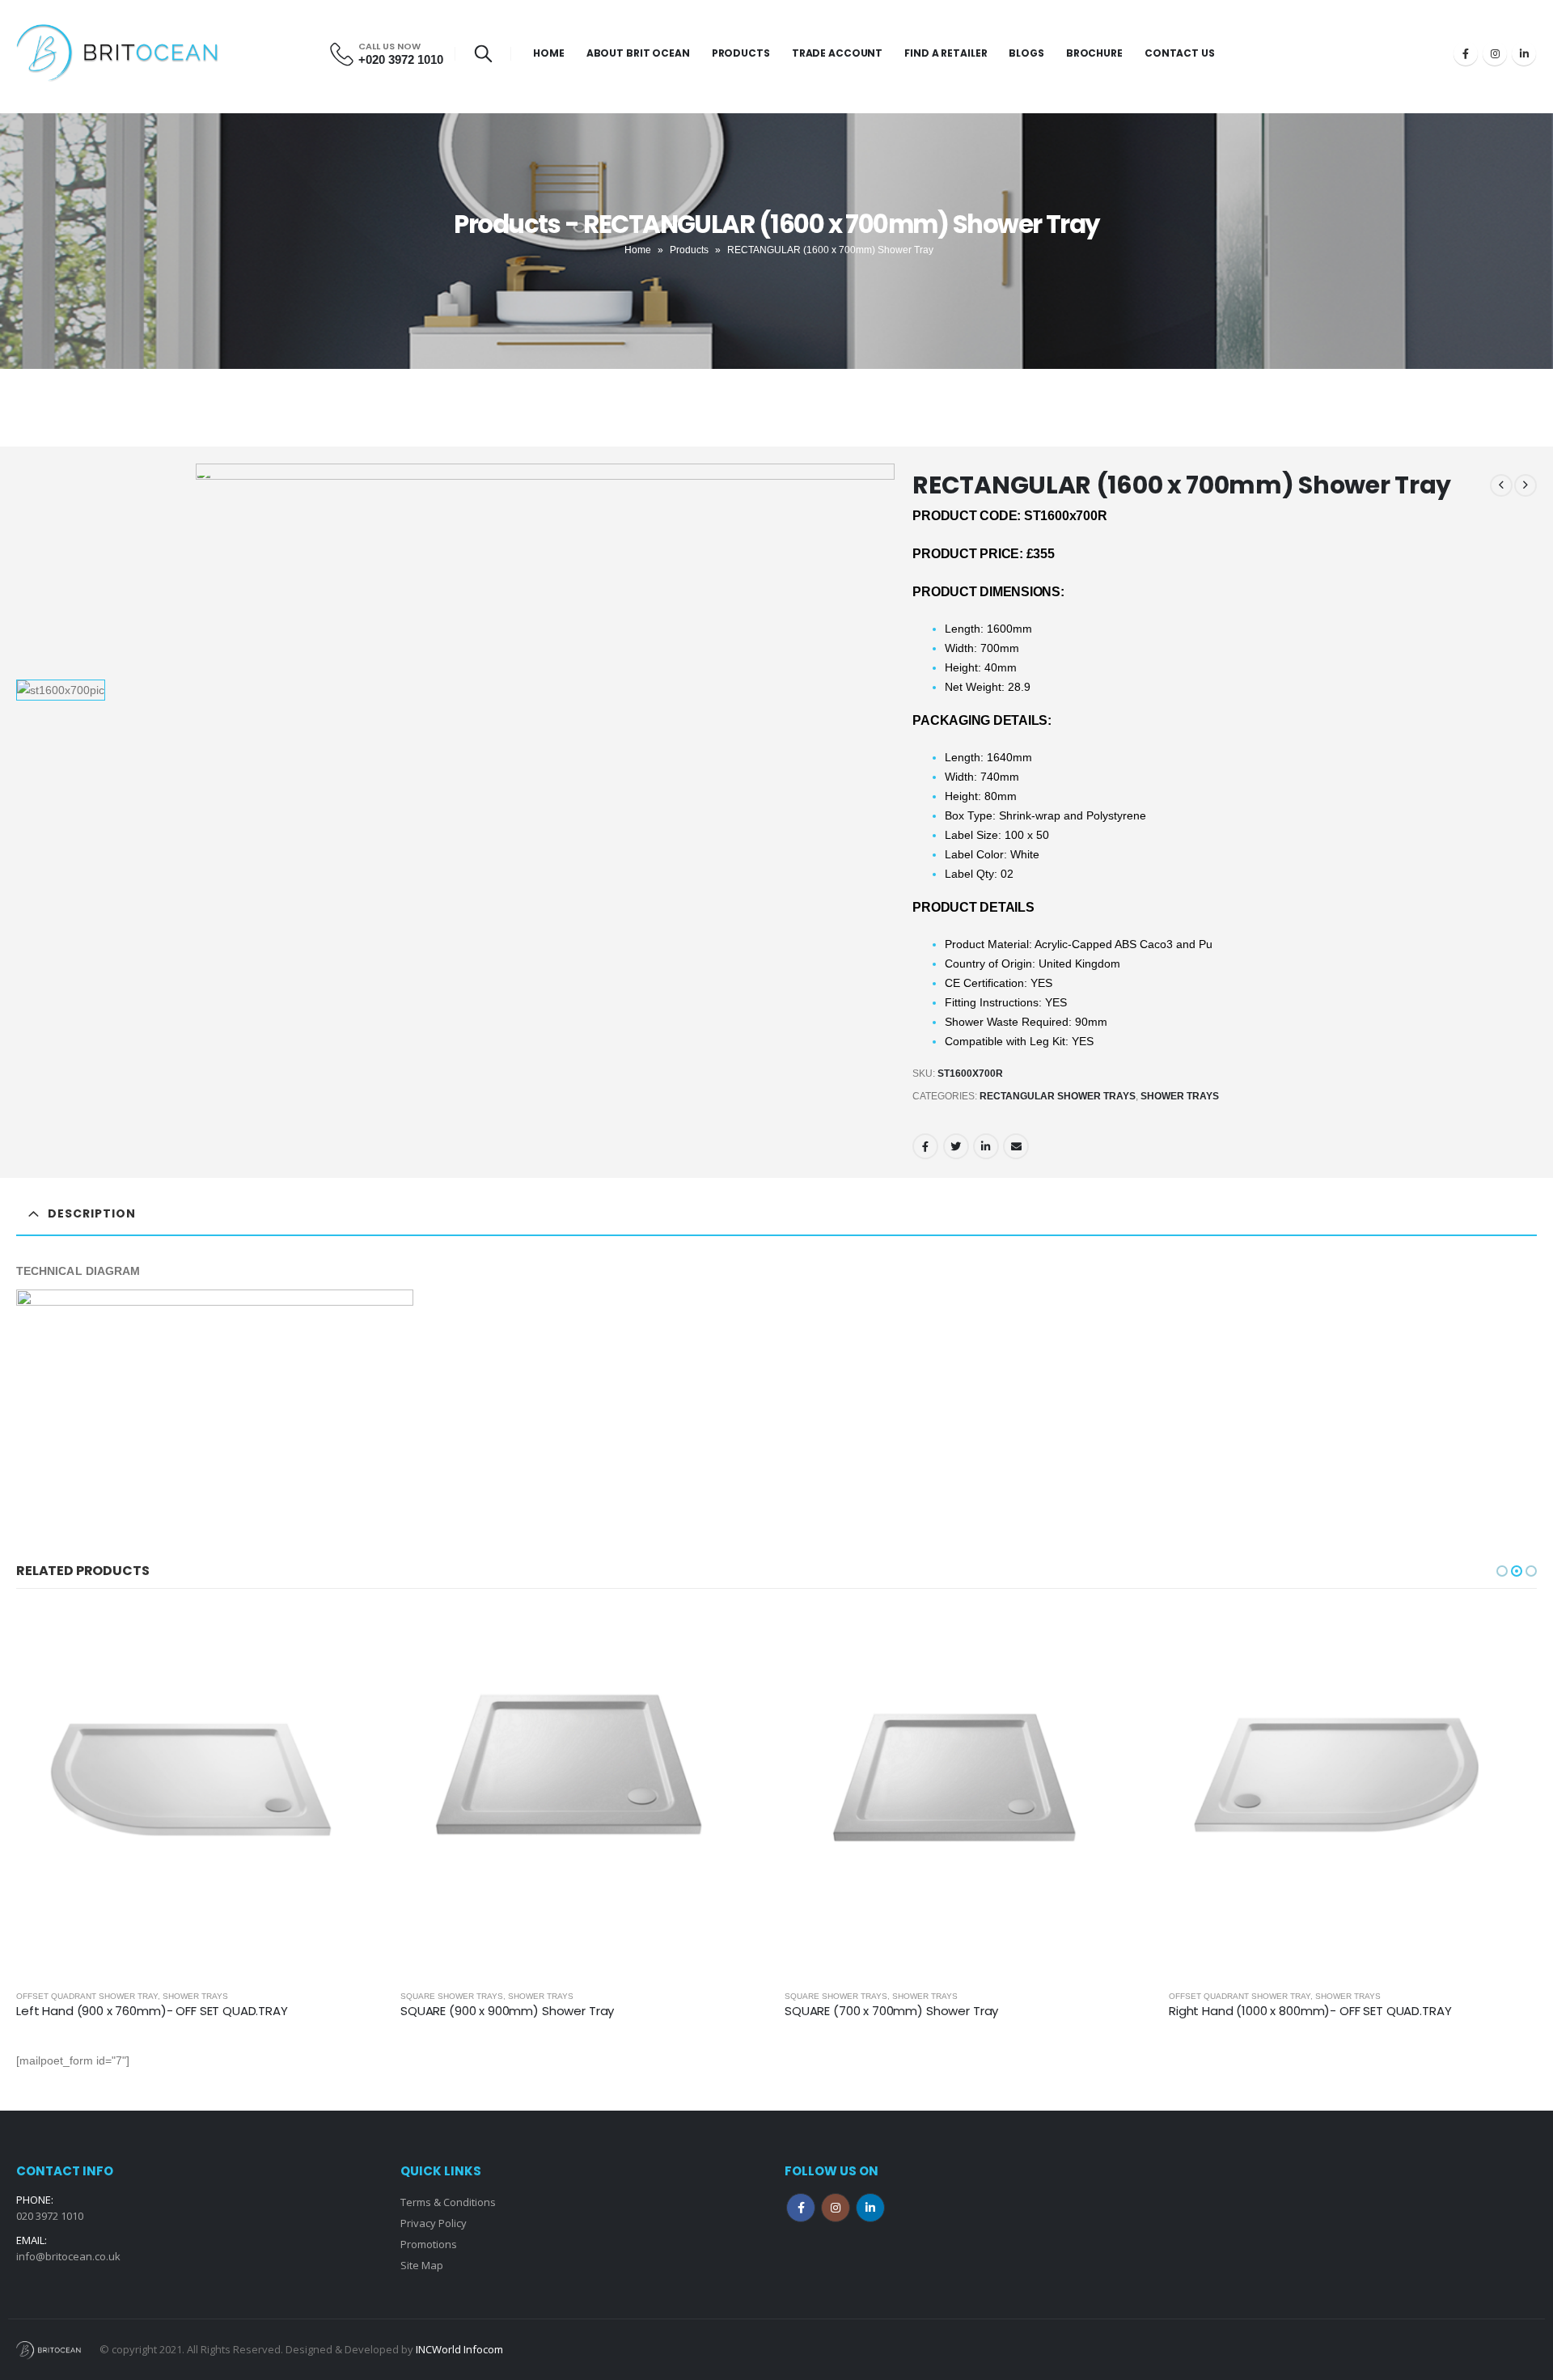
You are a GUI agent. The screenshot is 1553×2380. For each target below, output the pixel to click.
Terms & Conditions (448, 2202)
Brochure (1094, 53)
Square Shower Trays (68, 1996)
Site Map (422, 2265)
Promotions (429, 2244)
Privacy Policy (434, 2223)
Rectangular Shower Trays (1058, 1096)
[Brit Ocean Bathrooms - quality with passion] (117, 53)
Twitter (956, 1146)
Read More (358, 1635)
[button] (1502, 1571)
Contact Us (1180, 53)
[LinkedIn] (1524, 53)
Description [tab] (92, 1213)
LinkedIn (986, 1146)
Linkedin (870, 2208)
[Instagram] (1495, 53)
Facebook (925, 1146)
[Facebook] (1466, 53)
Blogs (1026, 53)
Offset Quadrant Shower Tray (855, 1996)
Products (741, 53)
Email (1016, 1146)
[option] (101, 690)
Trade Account (837, 53)
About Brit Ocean (638, 53)
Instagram (836, 2208)
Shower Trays (1180, 1096)
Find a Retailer (946, 53)
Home (549, 53)
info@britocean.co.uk (68, 2256)
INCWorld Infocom (459, 2349)
